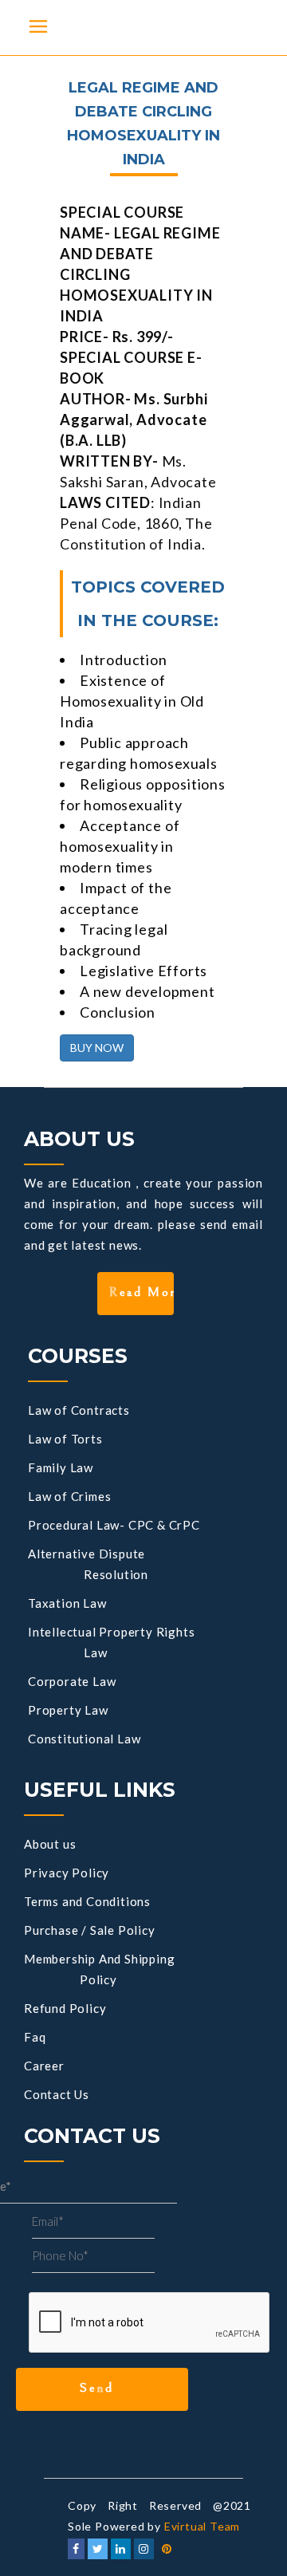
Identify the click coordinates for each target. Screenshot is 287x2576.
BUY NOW (97, 1048)
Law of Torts (65, 1439)
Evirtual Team (202, 2526)
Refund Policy (65, 2008)
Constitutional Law (84, 1739)
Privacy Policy (67, 1873)
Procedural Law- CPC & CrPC (114, 1525)
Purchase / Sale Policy (90, 1930)
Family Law (61, 1467)
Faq (35, 2037)
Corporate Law (72, 1681)
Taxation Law (67, 1603)
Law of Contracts (79, 1410)
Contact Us (57, 2094)
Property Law (68, 1710)
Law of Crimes (69, 1496)
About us (50, 1844)
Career (44, 2066)
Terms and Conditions (87, 1901)
